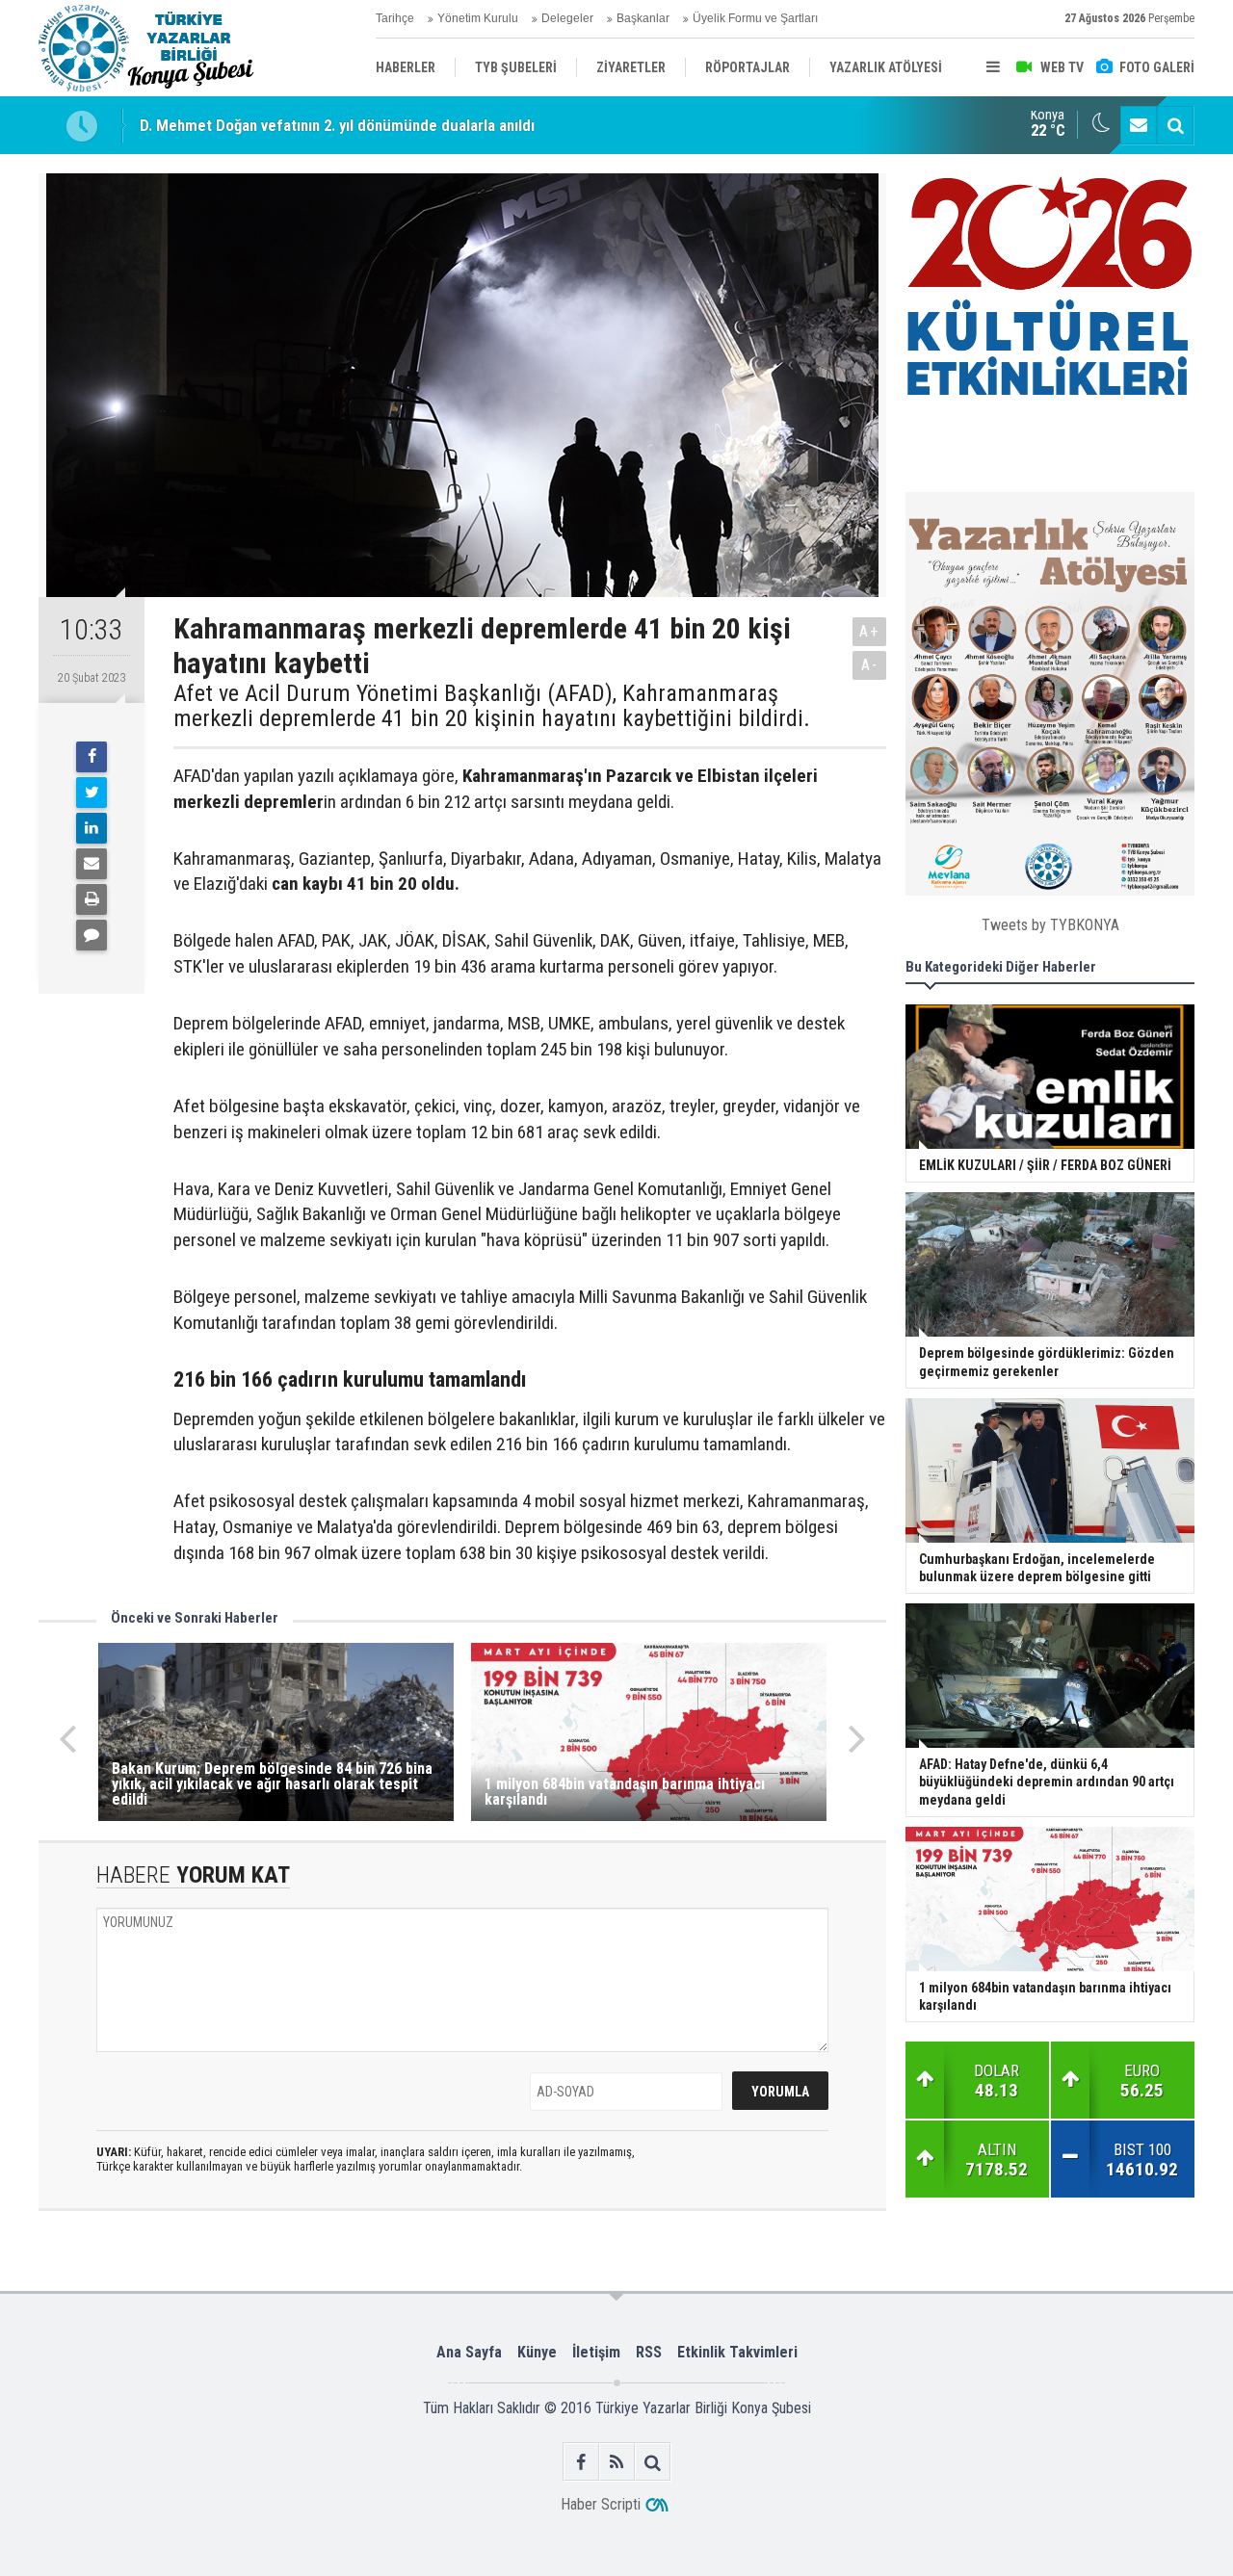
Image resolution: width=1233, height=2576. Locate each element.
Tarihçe (395, 18)
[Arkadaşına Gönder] (92, 864)
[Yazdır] (92, 899)
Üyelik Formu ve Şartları (755, 18)
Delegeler (567, 18)
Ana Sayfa (469, 2352)
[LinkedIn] (92, 828)
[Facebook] (92, 757)
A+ (869, 631)
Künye (537, 2352)
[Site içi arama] (1175, 125)
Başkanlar (643, 18)
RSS (649, 2352)
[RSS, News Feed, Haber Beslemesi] (617, 2462)
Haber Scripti (601, 2504)
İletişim (596, 2352)
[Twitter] (92, 793)
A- (870, 665)
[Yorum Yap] (92, 935)
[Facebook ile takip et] (581, 2462)
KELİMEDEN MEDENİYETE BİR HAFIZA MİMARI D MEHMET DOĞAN (359, 128)
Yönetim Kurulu (478, 18)
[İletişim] (1139, 125)
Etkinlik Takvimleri (737, 2352)
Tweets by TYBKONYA (1050, 925)
